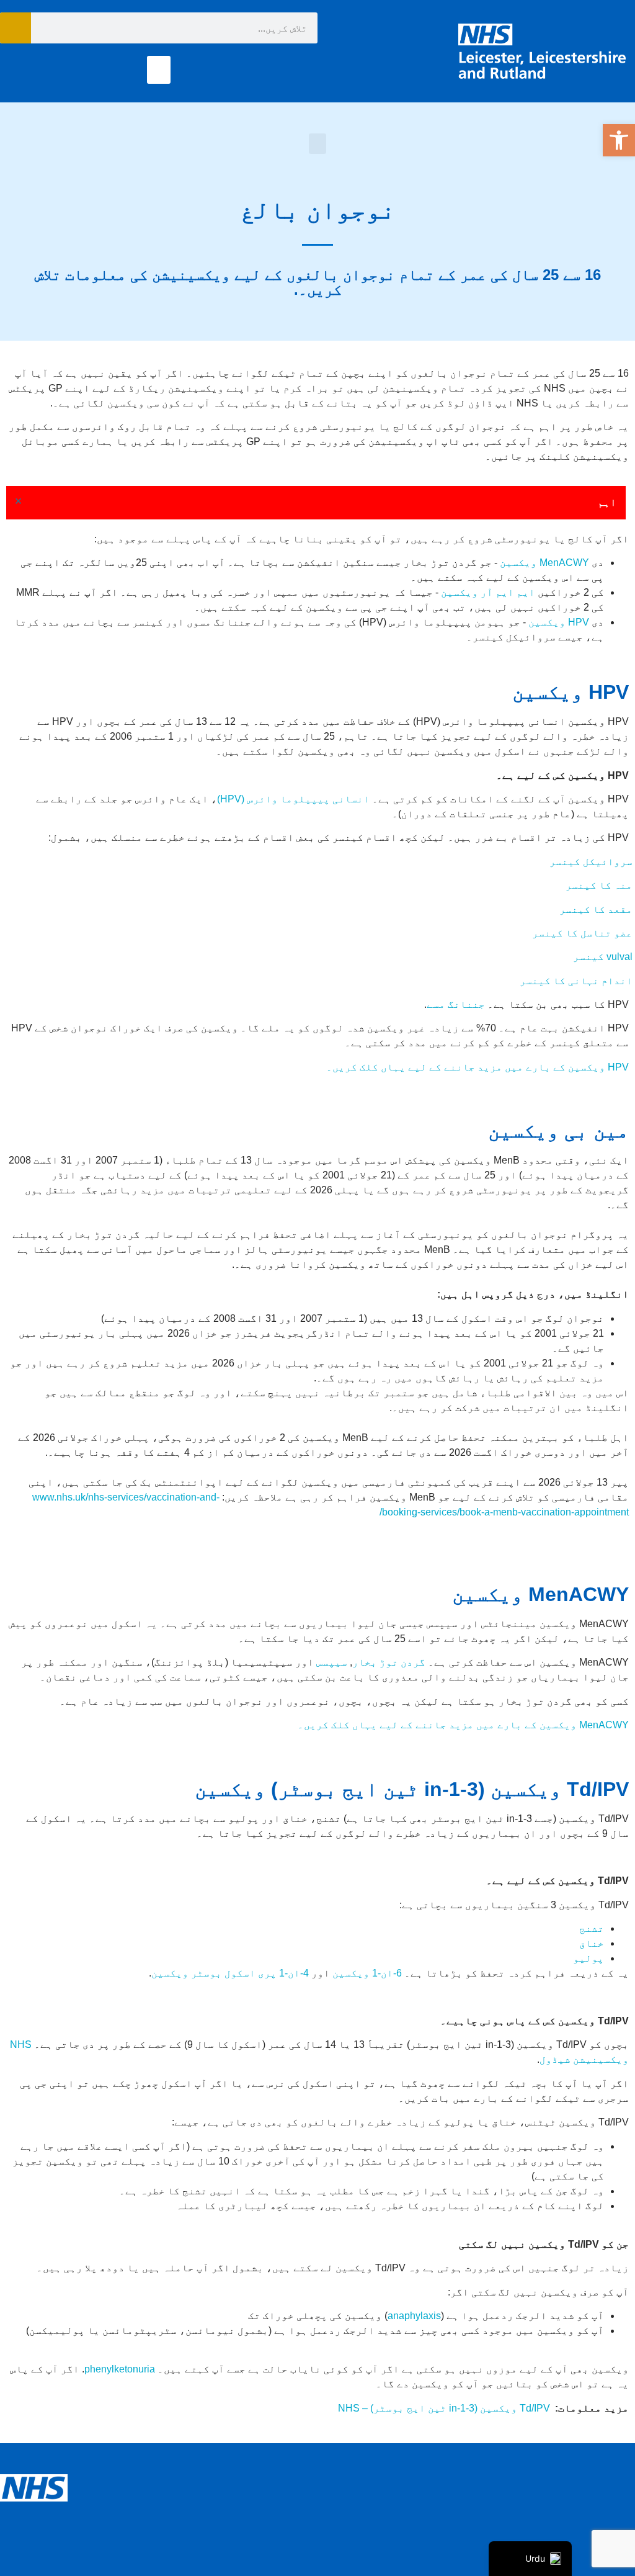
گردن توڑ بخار (389, 1662)
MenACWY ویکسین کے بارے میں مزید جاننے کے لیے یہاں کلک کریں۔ (462, 1725)
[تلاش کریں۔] (16, 28)
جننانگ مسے (456, 1004)
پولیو (588, 1958)
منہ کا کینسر (599, 885)
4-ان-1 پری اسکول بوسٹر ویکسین (230, 1973)
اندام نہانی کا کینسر (576, 981)
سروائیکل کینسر (591, 862)
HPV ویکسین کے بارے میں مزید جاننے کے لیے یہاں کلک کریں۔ (477, 1067)
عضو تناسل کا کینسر (582, 933)
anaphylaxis (414, 2316)
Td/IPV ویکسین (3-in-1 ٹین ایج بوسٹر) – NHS (444, 2408)
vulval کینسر (603, 957)
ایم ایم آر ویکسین (488, 592)
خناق (592, 1943)
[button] (619, 140)
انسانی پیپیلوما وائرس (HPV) (293, 799)
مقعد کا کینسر (596, 909)
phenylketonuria (120, 2369)
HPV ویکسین (559, 622)
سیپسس (332, 1662)
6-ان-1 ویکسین (367, 1973)
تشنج (592, 1928)
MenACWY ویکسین (544, 563)
